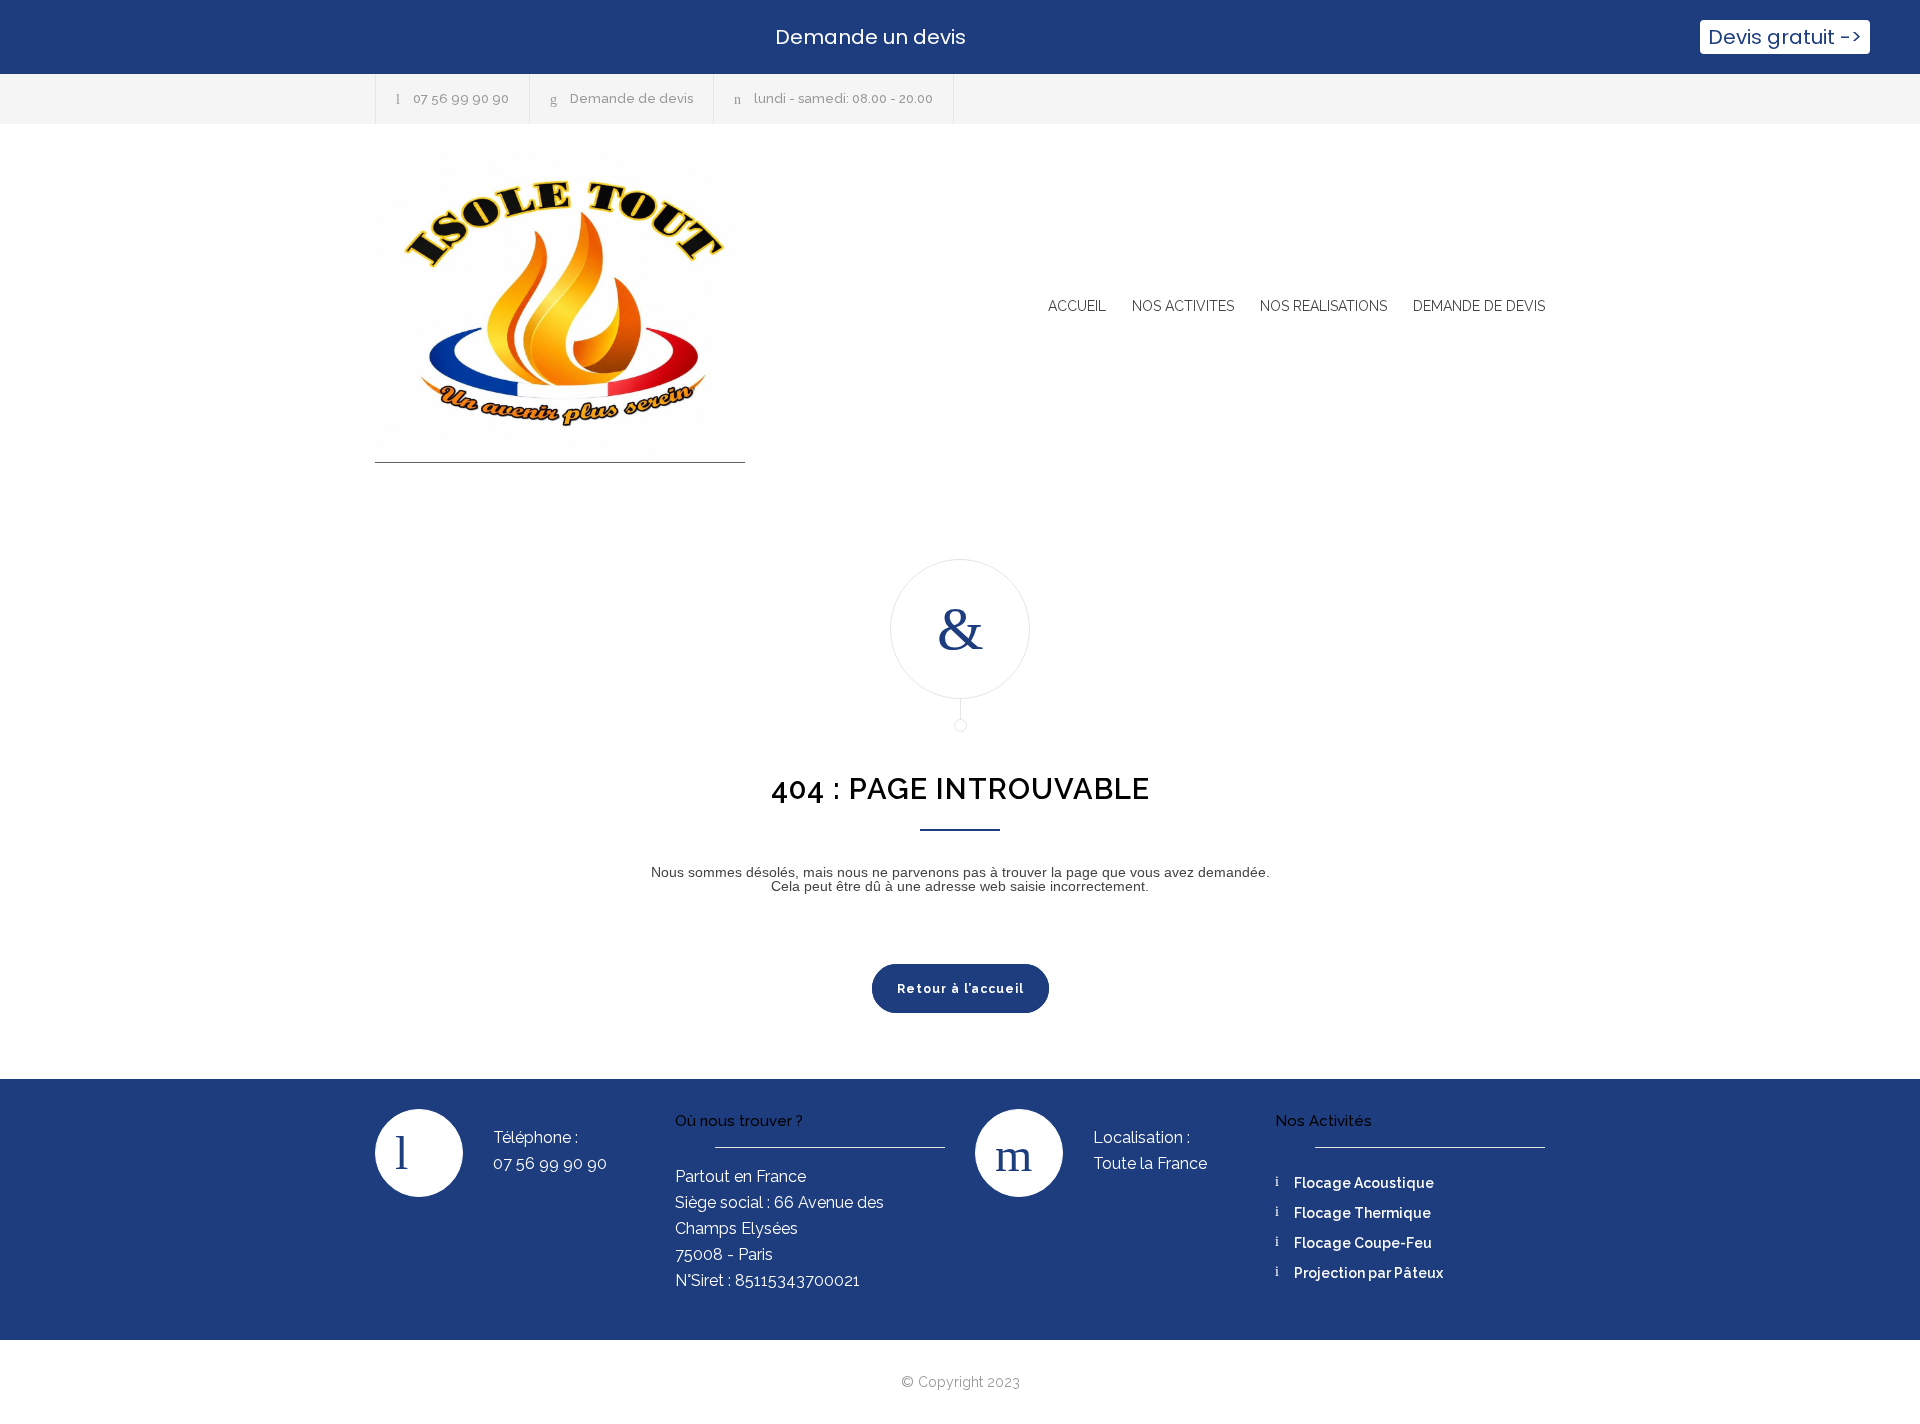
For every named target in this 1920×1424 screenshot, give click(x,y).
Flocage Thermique (1362, 1213)
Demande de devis (631, 98)
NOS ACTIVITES (1183, 306)
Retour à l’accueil (960, 989)
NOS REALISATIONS (1323, 306)
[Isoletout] (560, 306)
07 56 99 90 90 (461, 98)
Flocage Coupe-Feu (1363, 1243)
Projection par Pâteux (1368, 1273)
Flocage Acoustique (1364, 1183)
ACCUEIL (1077, 306)
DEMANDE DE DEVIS (1479, 306)
